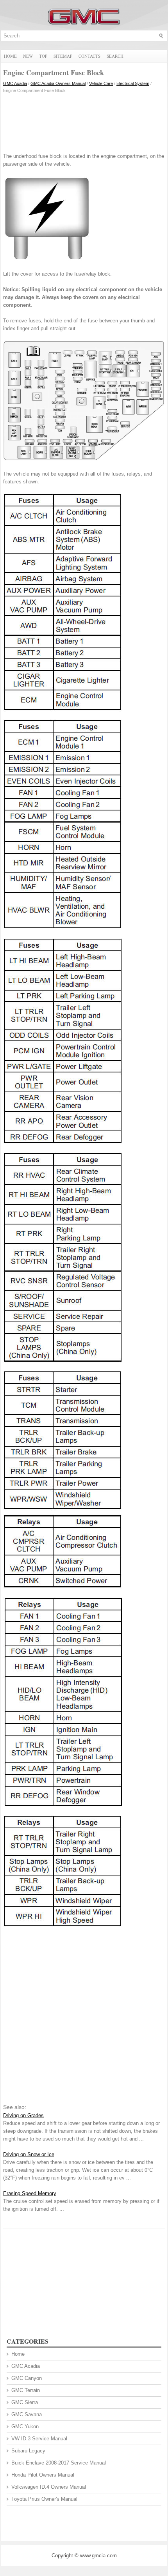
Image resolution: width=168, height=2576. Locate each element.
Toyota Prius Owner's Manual (44, 2499)
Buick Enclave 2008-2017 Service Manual (59, 2463)
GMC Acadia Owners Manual (58, 83)
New (28, 56)
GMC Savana (27, 2414)
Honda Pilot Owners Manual (43, 2475)
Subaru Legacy (28, 2451)
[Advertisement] (84, 121)
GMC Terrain (26, 2390)
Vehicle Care (101, 83)
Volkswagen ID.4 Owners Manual (49, 2487)
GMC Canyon (27, 2378)
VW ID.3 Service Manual (39, 2439)
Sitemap (63, 56)
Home (10, 56)
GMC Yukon (25, 2426)
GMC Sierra (25, 2402)
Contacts (89, 56)
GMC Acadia (15, 83)
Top (43, 56)
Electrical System (133, 83)
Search (115, 56)
